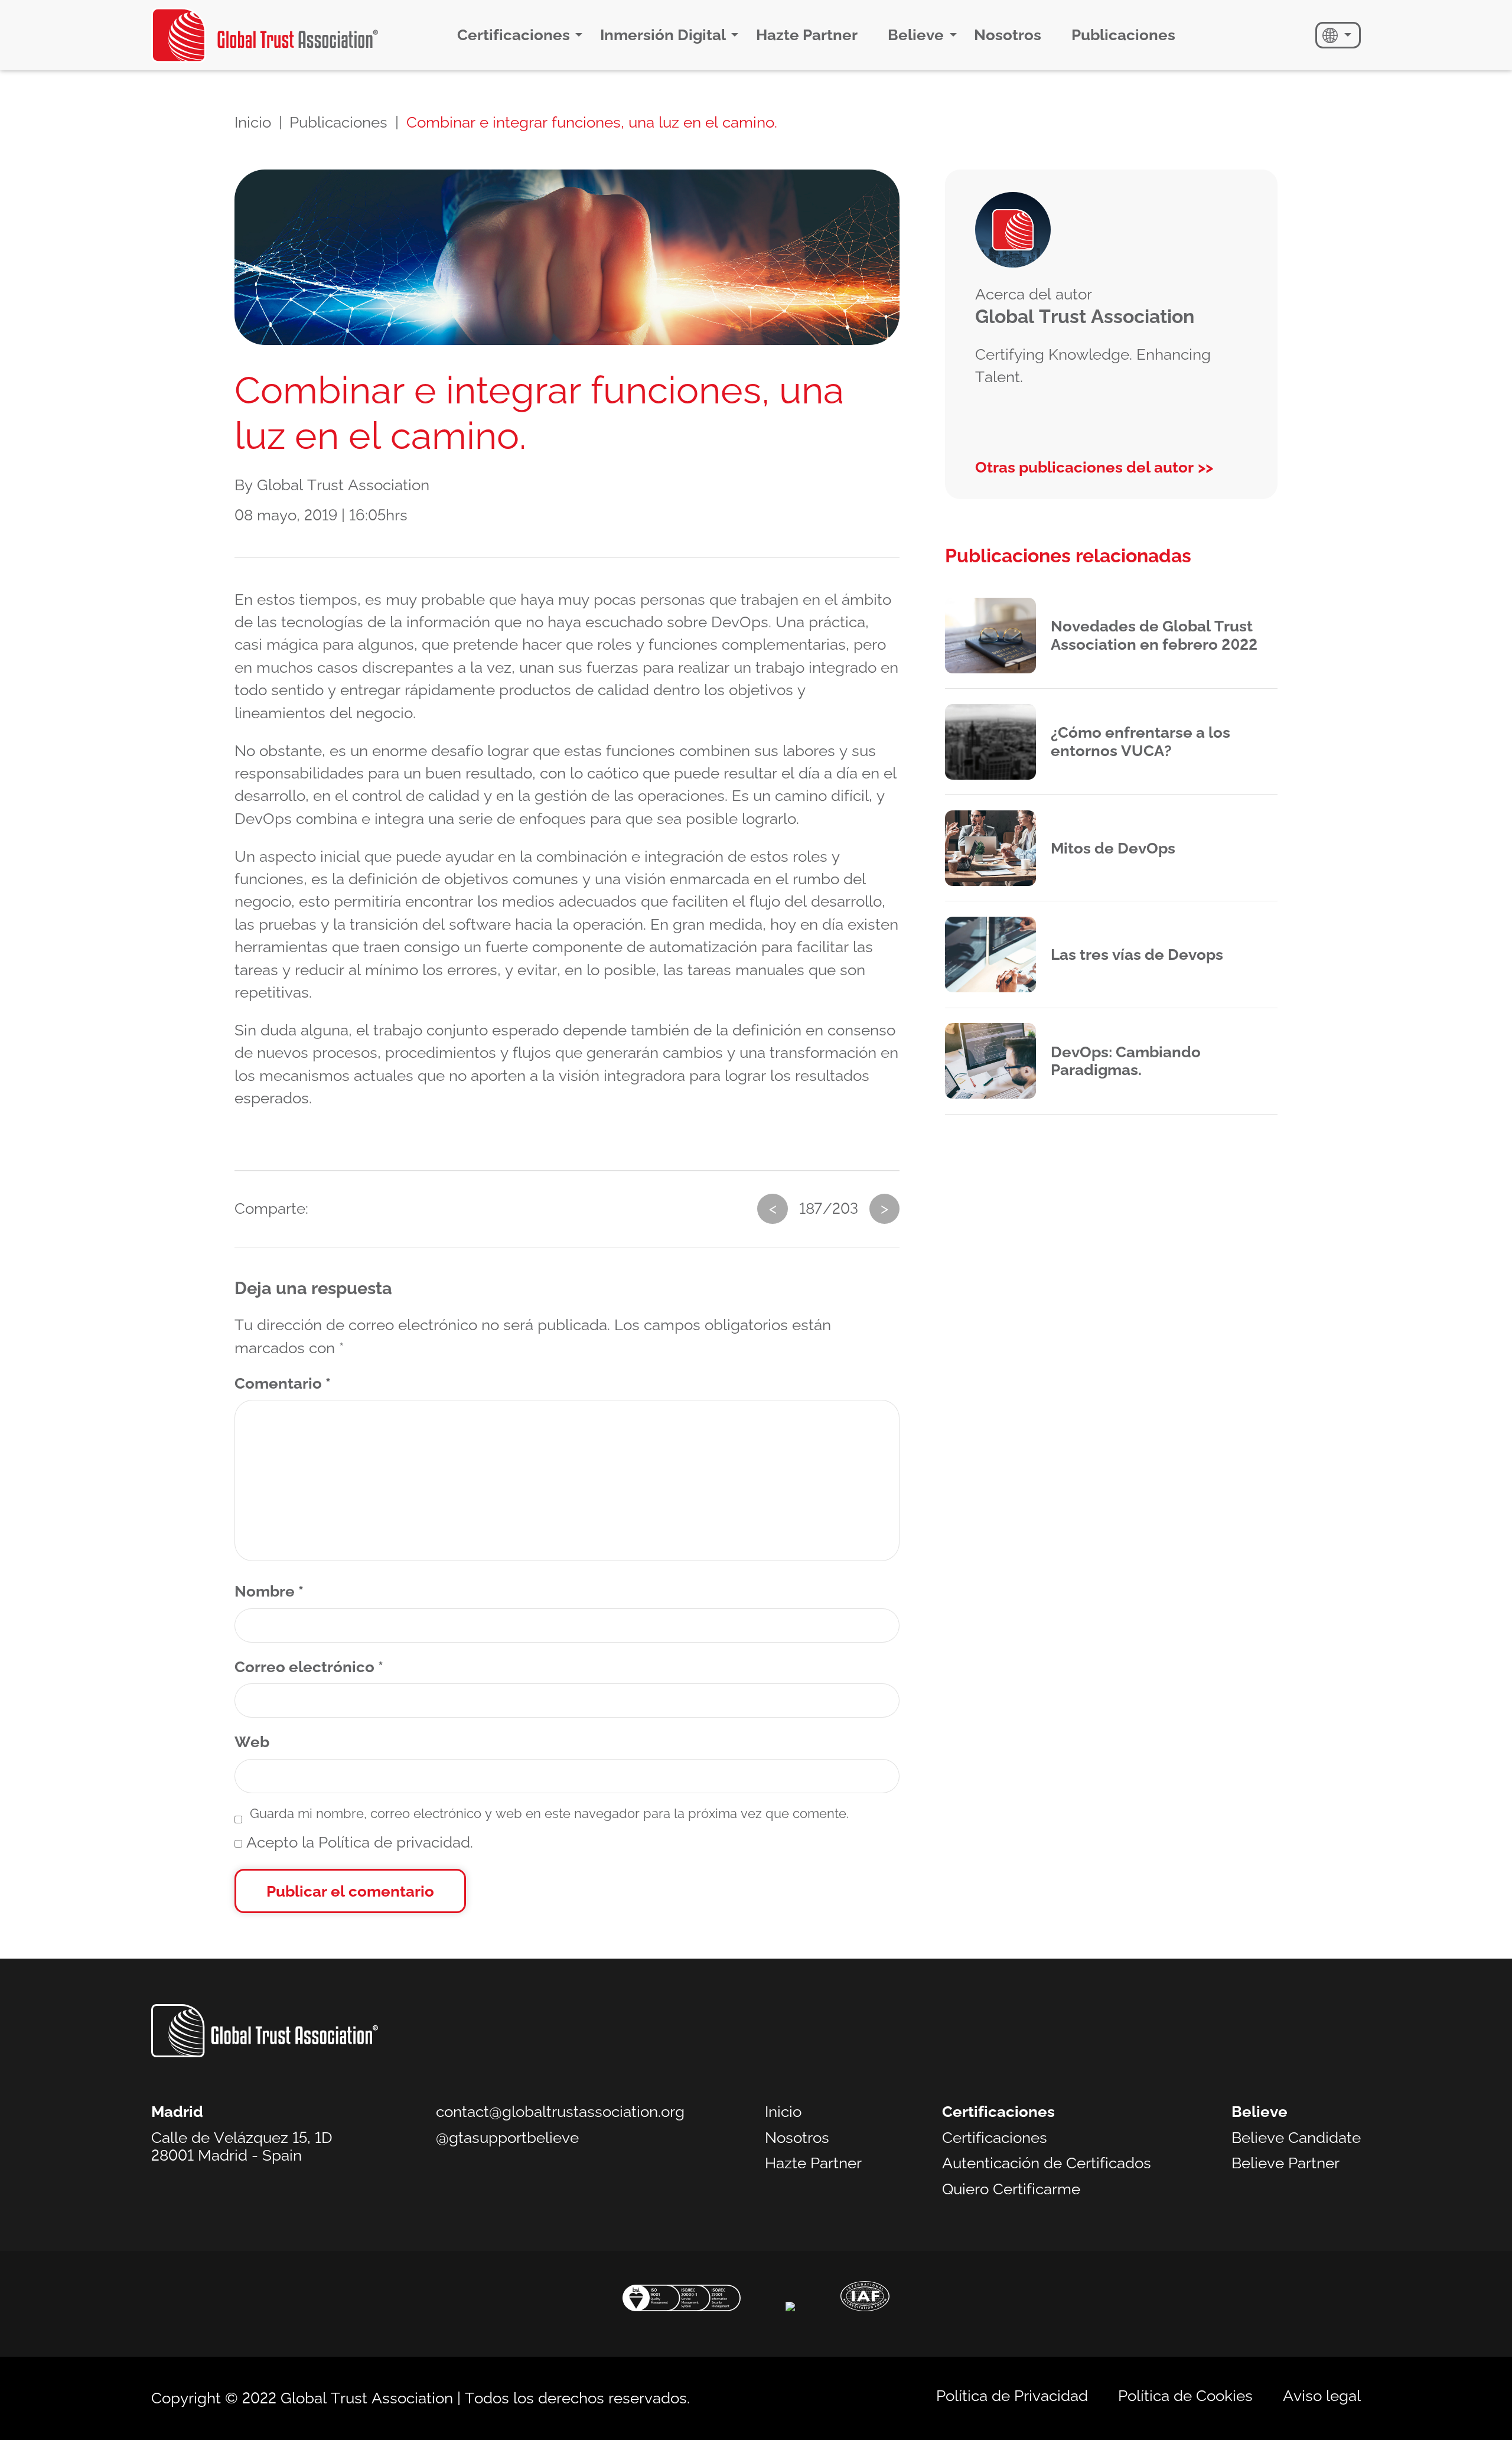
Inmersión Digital (663, 35)
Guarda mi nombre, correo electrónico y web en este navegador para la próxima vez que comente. (549, 1814)
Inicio (253, 122)
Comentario (283, 1383)
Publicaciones (1123, 35)
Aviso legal (1322, 2396)
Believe (916, 35)
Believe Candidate (1296, 2138)
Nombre (269, 1591)
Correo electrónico (309, 1667)
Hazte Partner (807, 35)
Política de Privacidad (1012, 2396)
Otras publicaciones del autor (1084, 467)
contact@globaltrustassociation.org (560, 2112)
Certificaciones (514, 35)
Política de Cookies (1185, 2396)
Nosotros (1008, 35)
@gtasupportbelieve (507, 2138)
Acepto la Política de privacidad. (358, 1842)
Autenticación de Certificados (1047, 2163)
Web (252, 1742)
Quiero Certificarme (1011, 2189)
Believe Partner (1285, 2163)
